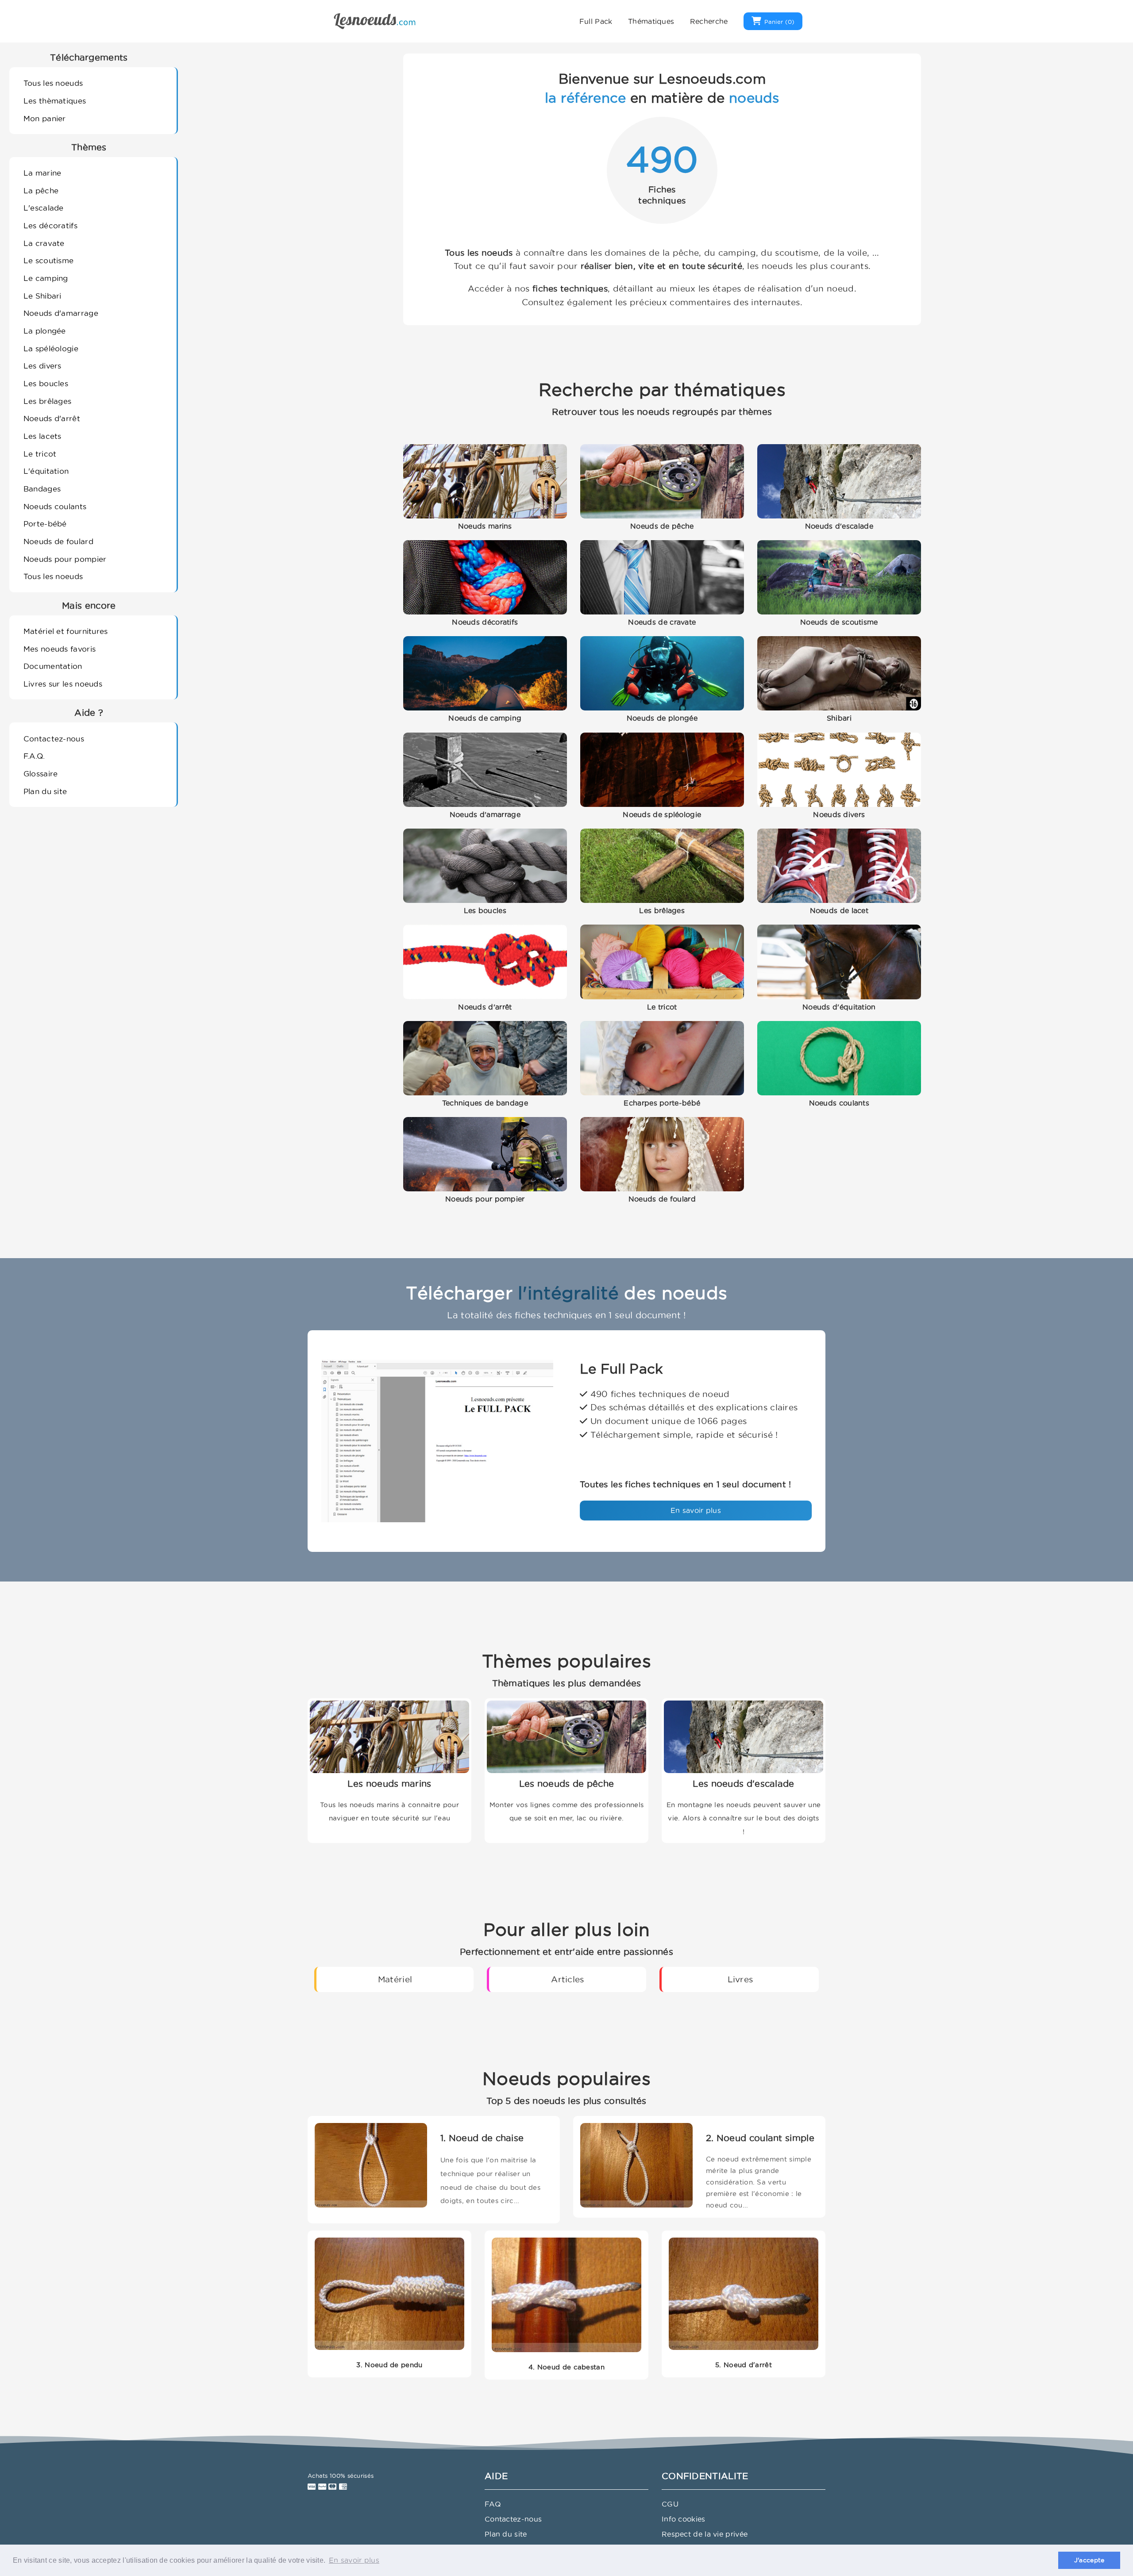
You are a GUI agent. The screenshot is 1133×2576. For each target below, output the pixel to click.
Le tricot (40, 454)
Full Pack (596, 21)
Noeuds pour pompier (65, 559)
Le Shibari (42, 296)
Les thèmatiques (55, 101)
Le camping (46, 278)
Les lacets (42, 436)
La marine (42, 173)
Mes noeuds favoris (60, 649)
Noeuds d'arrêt (52, 418)
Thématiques (651, 21)
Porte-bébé (45, 524)
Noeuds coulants (55, 506)
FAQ (493, 2504)
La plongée (45, 331)
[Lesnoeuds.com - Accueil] (375, 20)
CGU (670, 2504)
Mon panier (45, 118)
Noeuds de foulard (58, 541)
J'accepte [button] (1089, 2560)
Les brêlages (48, 401)
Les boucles (46, 383)
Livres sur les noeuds (63, 684)
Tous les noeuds (53, 83)
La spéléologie (51, 348)
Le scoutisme (49, 260)
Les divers (42, 366)
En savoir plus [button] (354, 2560)
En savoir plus (696, 1510)
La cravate (44, 243)
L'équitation (46, 471)
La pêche (41, 190)
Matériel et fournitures (66, 631)
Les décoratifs (50, 225)
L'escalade (44, 208)
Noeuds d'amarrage (61, 313)
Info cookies (684, 2519)
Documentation (53, 666)
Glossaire (41, 774)
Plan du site (45, 791)
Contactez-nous (54, 739)
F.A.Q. (34, 756)
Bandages (42, 489)
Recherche (709, 21)
